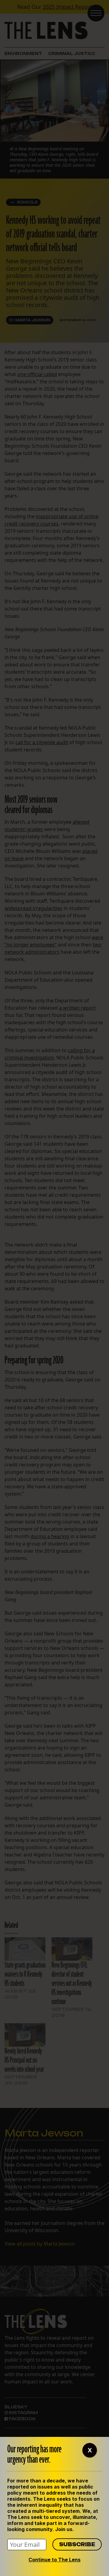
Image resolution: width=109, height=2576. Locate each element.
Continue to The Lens (54, 2560)
